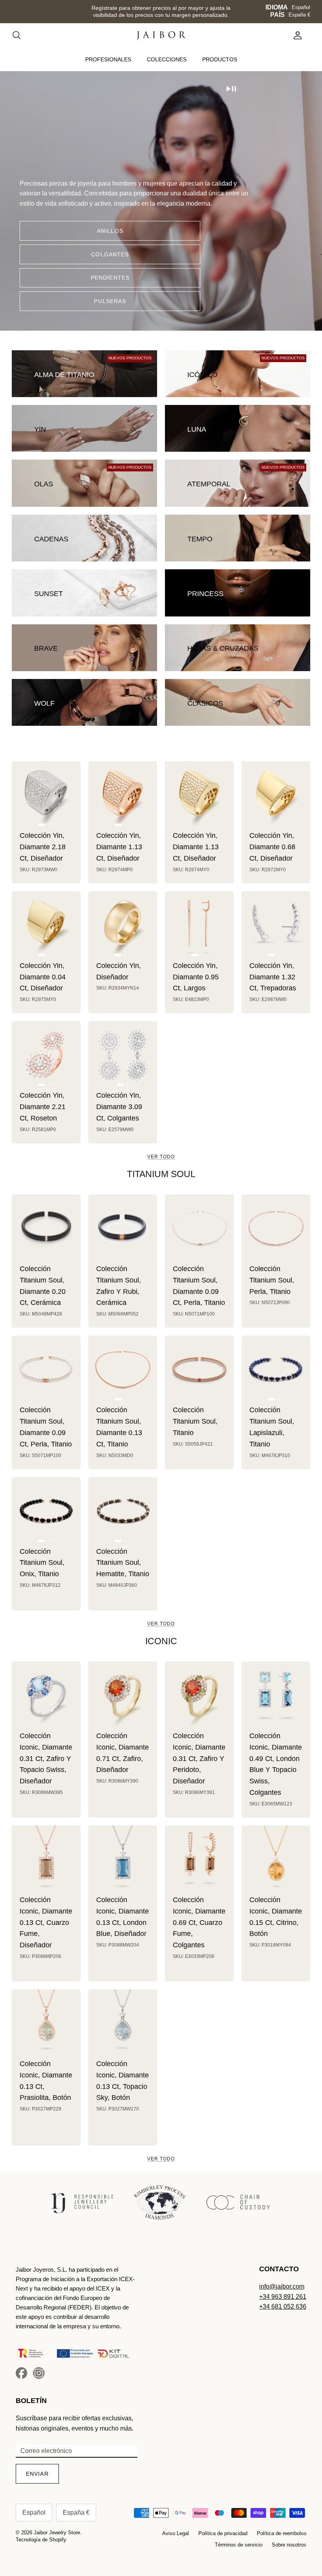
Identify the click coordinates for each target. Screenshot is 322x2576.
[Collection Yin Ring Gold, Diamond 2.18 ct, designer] (46, 796)
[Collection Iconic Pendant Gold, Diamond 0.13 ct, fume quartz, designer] (46, 1860)
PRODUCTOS (220, 59)
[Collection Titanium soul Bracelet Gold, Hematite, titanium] (123, 1512)
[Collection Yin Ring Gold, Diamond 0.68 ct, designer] (276, 796)
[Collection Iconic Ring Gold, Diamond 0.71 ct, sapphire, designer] (123, 1696)
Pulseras (110, 301)
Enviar (37, 2474)
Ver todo (161, 1157)
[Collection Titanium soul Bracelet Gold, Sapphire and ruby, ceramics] (123, 1229)
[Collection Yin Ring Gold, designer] (123, 926)
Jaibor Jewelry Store (57, 2533)
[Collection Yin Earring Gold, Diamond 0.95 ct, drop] (199, 926)
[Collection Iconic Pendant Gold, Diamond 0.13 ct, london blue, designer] (123, 1860)
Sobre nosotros (289, 2545)
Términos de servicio (239, 2545)
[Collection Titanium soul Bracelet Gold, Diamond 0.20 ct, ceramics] (46, 1229)
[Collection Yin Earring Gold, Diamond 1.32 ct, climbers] (276, 926)
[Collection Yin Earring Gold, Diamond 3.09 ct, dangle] (123, 1055)
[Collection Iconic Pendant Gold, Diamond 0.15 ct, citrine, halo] (276, 1860)
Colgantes (110, 254)
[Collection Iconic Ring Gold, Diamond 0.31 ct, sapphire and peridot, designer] (199, 1696)
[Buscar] (20, 35)
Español (301, 7)
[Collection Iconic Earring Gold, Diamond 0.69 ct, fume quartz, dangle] (199, 1860)
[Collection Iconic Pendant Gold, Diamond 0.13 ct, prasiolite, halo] (46, 2024)
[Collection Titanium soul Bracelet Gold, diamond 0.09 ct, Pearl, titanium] (46, 1370)
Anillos (110, 231)
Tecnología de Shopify (41, 2540)
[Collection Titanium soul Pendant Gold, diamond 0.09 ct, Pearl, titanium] (199, 1229)
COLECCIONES (167, 59)
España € (299, 15)
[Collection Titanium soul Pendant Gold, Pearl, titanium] (276, 1229)
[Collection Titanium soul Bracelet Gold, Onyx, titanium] (46, 1512)
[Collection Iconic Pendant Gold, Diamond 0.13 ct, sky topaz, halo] (123, 2024)
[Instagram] (39, 2373)
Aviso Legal (176, 2533)
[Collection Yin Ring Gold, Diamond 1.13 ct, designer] (123, 796)
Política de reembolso (282, 2533)
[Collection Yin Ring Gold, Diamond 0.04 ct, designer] (46, 926)
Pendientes (110, 278)
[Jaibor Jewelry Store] (161, 36)
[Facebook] (22, 2373)
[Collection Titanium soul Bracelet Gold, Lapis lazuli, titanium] (276, 1370)
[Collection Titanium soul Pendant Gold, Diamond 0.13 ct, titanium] (123, 1370)
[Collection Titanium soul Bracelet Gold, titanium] (199, 1370)
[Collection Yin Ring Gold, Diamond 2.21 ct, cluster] (46, 1055)
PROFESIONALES (108, 59)
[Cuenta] (296, 35)
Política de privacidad (223, 2533)
